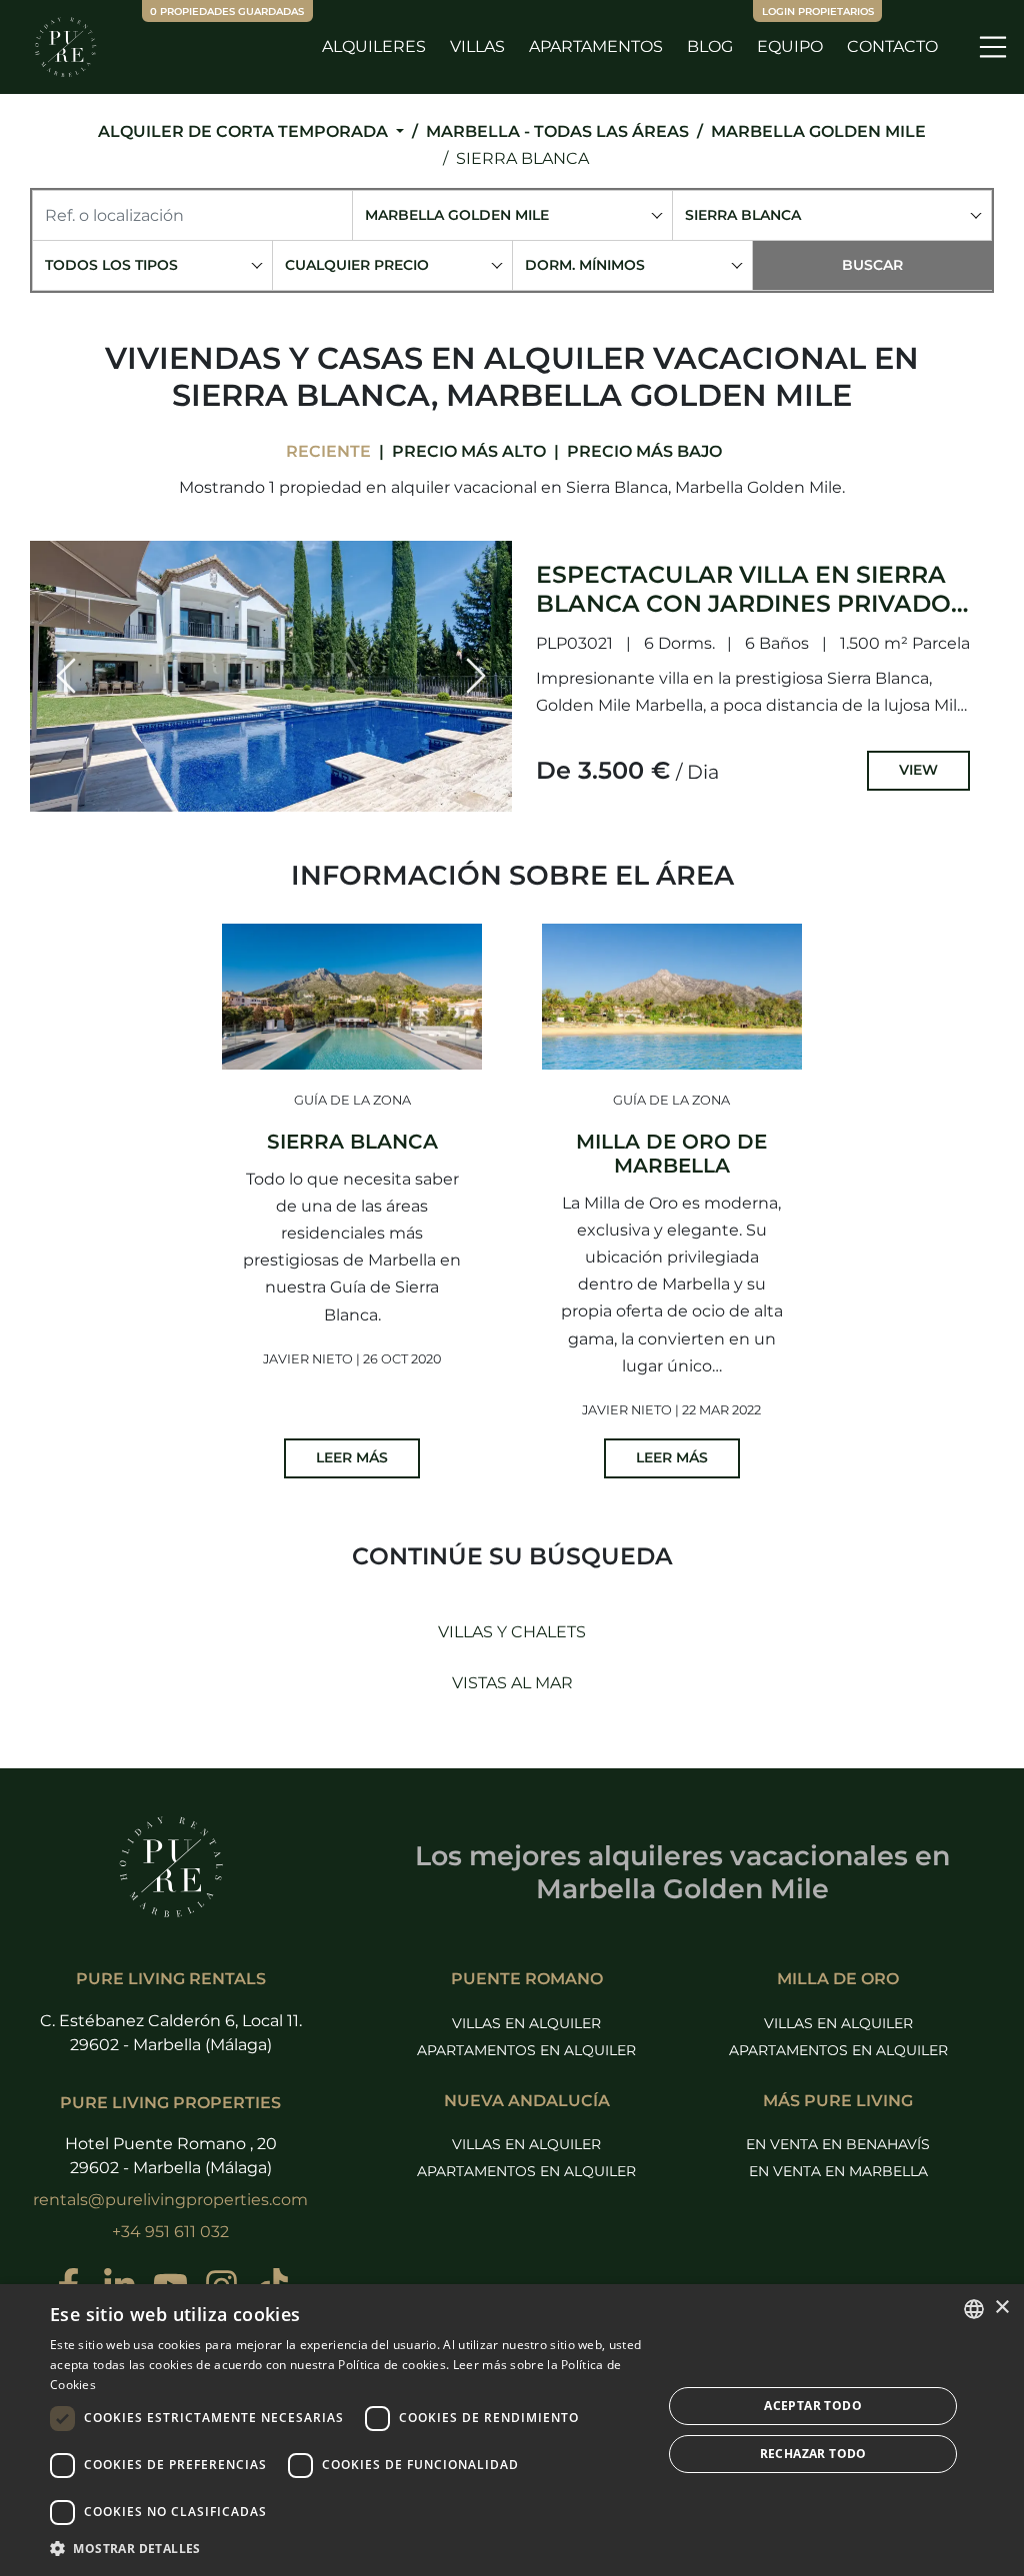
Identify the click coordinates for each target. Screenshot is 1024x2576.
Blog (710, 46)
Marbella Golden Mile (818, 131)
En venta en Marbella (838, 2171)
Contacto (892, 46)
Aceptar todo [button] (813, 2406)
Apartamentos (596, 46)
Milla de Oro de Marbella (671, 1154)
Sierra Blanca (522, 158)
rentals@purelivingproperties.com (170, 2200)
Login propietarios (818, 11)
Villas (477, 46)
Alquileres (374, 46)
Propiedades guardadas (227, 11)
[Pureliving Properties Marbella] (65, 47)
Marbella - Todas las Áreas (557, 131)
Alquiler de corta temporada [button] (245, 131)
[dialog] (512, 2430)
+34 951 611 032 (170, 2232)
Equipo (790, 46)
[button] (66, 676)
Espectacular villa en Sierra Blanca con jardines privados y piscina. (751, 602)
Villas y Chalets (512, 1632)
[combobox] (512, 215)
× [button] (1001, 2308)
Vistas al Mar (512, 1683)
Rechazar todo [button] (813, 2454)
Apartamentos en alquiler (526, 2050)
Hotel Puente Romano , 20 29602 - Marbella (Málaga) (171, 2156)
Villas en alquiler (526, 2023)
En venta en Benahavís (838, 2144)
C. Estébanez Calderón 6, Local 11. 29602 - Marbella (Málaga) (171, 2033)
